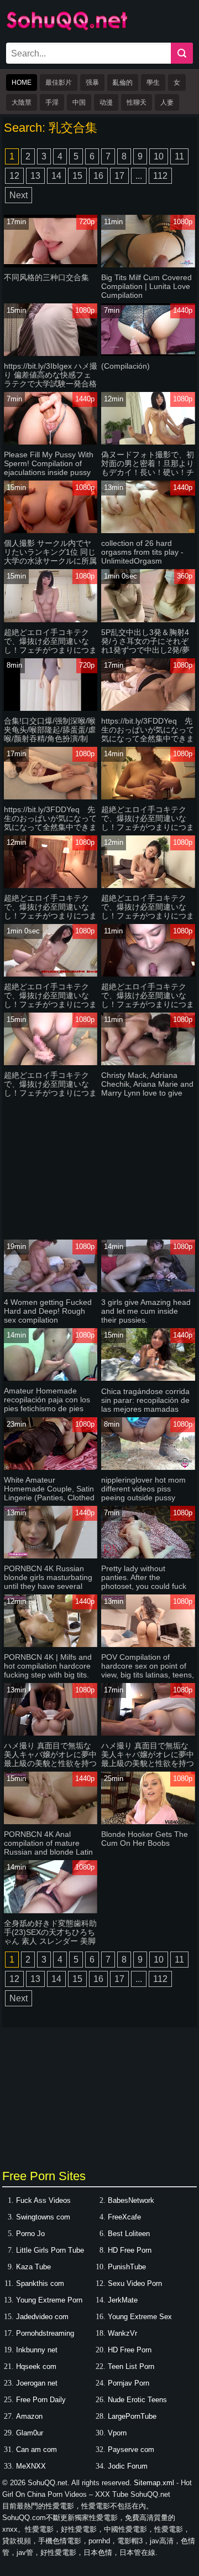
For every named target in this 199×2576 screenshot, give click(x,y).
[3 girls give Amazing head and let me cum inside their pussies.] (148, 1290)
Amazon (29, 2416)
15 (77, 176)
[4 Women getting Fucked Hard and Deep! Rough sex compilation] (51, 1290)
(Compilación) (125, 366)
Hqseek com (36, 2366)
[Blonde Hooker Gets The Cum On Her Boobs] (148, 1822)
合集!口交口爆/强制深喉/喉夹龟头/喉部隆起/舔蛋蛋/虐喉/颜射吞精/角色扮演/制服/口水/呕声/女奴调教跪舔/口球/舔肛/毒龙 (50, 739)
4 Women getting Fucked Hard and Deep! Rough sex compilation (48, 1311)
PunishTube (127, 2267)
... (139, 176)
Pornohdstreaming (45, 2333)
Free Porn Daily (41, 2400)
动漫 (106, 102)
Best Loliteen (129, 2234)
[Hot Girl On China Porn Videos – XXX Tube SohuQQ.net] (67, 29)
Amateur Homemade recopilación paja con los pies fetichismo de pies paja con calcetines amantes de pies (47, 1408)
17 (119, 176)
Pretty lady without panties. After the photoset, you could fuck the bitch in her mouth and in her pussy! (147, 1586)
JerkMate (123, 2300)
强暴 (92, 82)
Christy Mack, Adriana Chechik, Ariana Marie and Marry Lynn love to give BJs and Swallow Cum (147, 1088)
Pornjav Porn (129, 2383)
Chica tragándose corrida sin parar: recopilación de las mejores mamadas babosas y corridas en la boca (145, 1409)
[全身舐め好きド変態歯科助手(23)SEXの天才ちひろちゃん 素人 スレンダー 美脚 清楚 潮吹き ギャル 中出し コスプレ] (51, 1911)
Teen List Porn (131, 2366)
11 (179, 156)
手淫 (52, 102)
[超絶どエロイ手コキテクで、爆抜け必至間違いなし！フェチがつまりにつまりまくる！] (51, 620)
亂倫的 (123, 82)
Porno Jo (30, 2234)
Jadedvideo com (42, 2317)
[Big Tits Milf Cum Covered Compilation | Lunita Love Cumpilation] (148, 265)
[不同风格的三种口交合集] (51, 265)
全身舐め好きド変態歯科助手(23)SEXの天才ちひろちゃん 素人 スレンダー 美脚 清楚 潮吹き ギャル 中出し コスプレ (50, 1941)
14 (56, 176)
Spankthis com (40, 2283)
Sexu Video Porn (135, 2283)
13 (35, 176)
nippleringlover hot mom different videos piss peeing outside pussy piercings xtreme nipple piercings (143, 1498)
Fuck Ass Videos (43, 2200)
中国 (79, 102)
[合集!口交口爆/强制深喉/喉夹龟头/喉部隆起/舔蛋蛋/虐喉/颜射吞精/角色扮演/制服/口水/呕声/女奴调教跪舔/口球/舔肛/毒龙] (51, 708)
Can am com (36, 2449)
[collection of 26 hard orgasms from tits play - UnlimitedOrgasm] (148, 531)
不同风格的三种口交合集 (46, 277)
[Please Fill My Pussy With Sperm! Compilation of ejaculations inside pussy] (51, 442)
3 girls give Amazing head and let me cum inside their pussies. (146, 1311)
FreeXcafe (124, 2217)
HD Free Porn (130, 2250)
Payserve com (131, 2449)
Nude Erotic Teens (137, 2400)
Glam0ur (30, 2433)
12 (14, 176)
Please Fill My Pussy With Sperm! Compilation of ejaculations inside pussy (49, 463)
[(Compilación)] (148, 353)
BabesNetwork (131, 2200)
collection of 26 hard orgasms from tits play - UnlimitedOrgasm (142, 552)
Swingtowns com (43, 2217)
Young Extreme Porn (49, 2300)
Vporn (117, 2433)
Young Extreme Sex (140, 2317)
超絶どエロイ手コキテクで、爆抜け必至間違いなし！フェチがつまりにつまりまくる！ (50, 646)
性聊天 (137, 102)
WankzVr (122, 2333)
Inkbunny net (37, 2350)
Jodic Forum (128, 2466)
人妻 (167, 102)
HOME (22, 82)
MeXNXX (31, 2466)
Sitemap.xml (154, 2483)
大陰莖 (22, 102)
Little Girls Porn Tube (50, 2250)
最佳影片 (59, 82)
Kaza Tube (33, 2267)
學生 (153, 82)
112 (160, 176)
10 (159, 156)
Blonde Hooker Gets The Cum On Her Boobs (145, 1839)
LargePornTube (132, 2416)
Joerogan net (37, 2383)
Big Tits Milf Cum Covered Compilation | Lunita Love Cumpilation (146, 286)
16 (98, 176)
